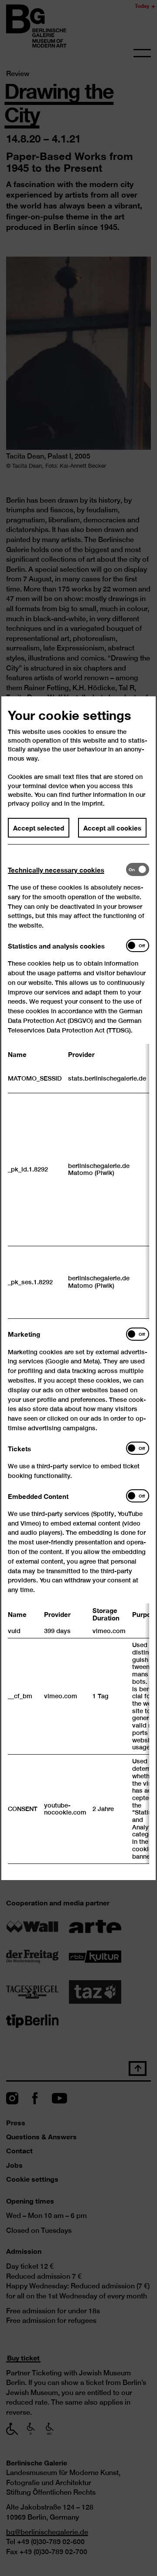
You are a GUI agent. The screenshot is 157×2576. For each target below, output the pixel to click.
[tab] (67, 869)
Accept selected (39, 827)
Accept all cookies (112, 827)
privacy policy (29, 803)
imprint (92, 803)
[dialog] (78, 1288)
